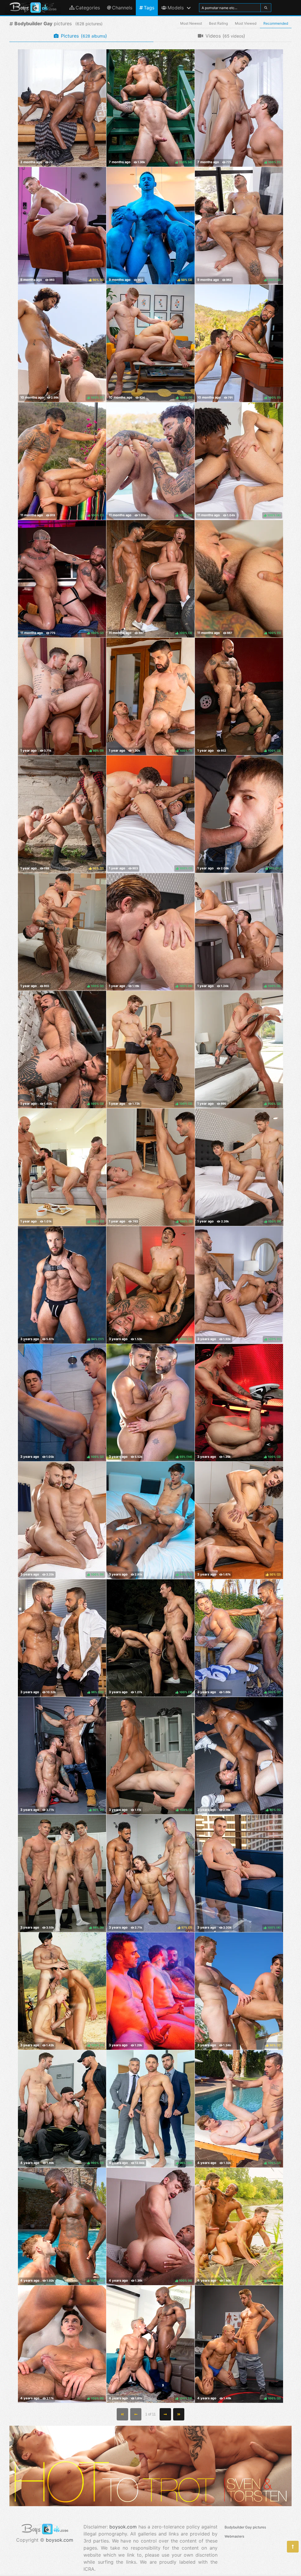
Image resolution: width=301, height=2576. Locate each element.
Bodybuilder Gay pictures (245, 2527)
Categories (88, 8)
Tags (149, 8)
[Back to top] (293, 2547)
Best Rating (218, 23)
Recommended (276, 23)
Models (176, 8)
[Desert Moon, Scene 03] (62, 108)
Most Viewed (246, 23)
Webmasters (234, 2536)
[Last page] (179, 2414)
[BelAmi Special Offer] (150, 2504)
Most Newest (191, 23)
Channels (122, 8)
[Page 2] (165, 2414)
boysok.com (60, 2540)
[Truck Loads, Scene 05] (150, 1991)
